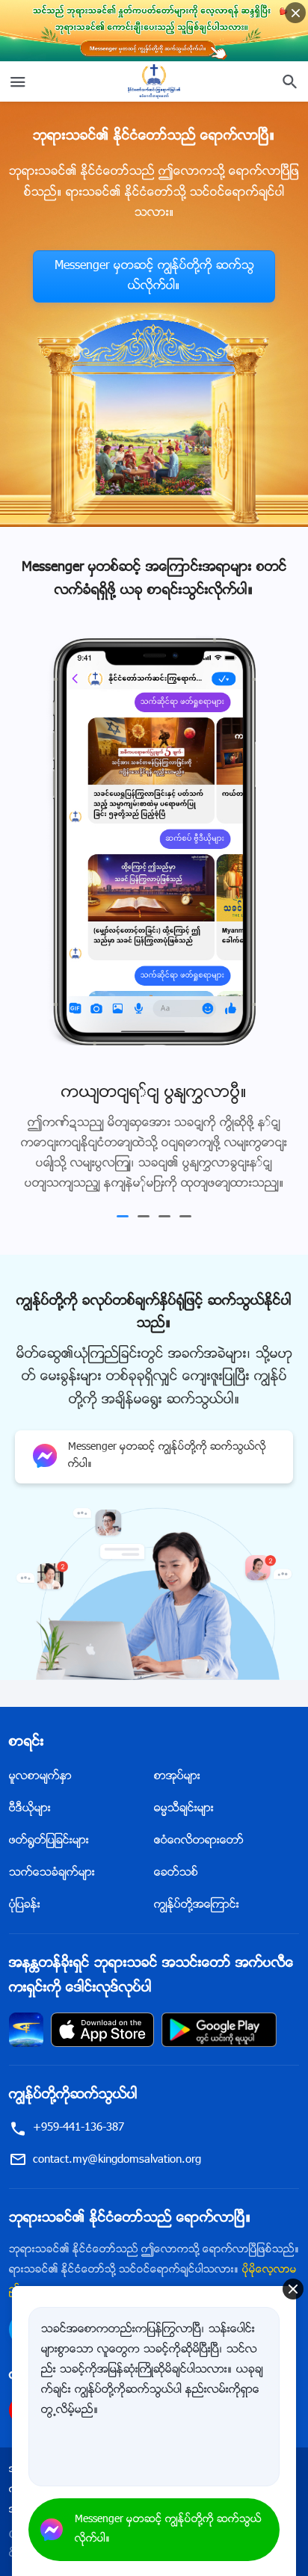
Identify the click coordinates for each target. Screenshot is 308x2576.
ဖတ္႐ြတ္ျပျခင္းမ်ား (49, 1849)
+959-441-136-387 (78, 2136)
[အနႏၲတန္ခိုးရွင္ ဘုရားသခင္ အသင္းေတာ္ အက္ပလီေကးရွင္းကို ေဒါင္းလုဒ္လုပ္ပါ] (26, 2038)
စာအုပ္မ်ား (177, 1785)
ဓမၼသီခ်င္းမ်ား (184, 1817)
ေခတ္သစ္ (176, 1881)
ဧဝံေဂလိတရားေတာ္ (199, 1849)
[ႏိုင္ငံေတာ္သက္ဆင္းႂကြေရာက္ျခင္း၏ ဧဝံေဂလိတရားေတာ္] (154, 81)
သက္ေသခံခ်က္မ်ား (52, 1881)
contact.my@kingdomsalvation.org (117, 2168)
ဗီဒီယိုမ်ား (30, 1817)
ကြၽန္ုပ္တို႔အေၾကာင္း (197, 1914)
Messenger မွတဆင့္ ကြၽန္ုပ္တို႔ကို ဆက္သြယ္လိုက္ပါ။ (154, 277)
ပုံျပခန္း (25, 1914)
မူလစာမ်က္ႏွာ (40, 1785)
